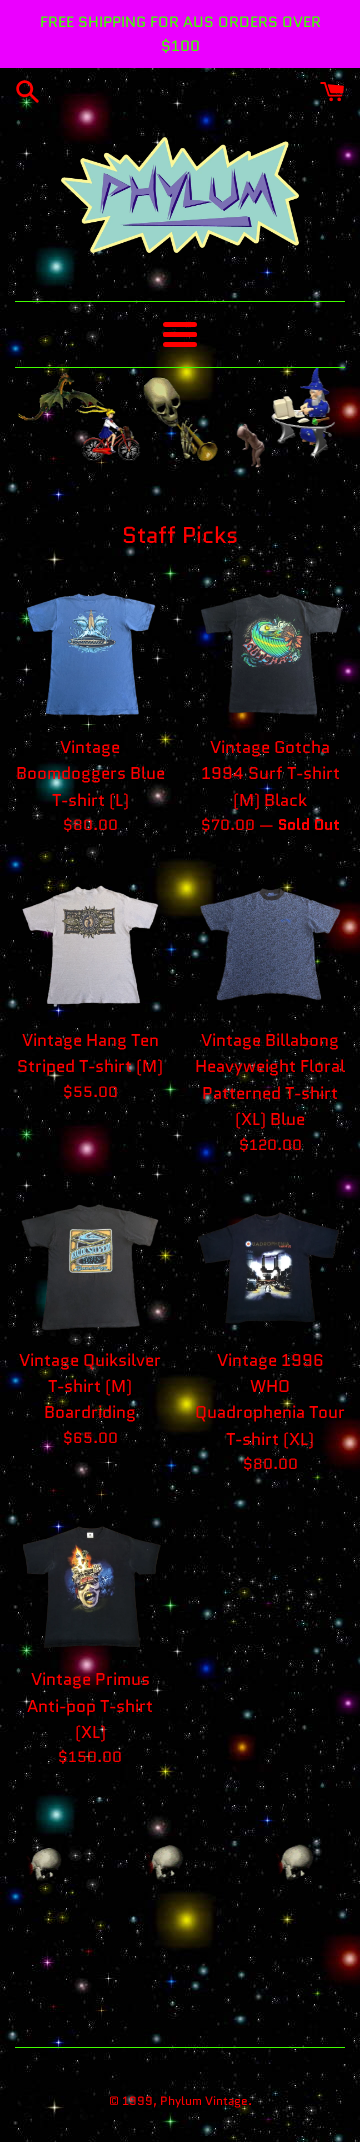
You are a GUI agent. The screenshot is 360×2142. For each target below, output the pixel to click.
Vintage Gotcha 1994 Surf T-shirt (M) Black (270, 773)
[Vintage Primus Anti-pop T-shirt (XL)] (90, 1581)
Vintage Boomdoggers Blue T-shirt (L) (90, 773)
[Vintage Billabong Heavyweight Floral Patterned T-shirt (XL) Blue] (270, 942)
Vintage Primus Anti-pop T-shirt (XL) (90, 1705)
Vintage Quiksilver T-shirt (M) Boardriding (90, 1386)
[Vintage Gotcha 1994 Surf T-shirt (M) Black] (270, 649)
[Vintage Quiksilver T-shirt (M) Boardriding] (90, 1262)
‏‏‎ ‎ (256, 2100)
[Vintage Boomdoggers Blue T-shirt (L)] (90, 649)
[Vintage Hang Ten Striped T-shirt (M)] (90, 942)
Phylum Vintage (204, 2100)
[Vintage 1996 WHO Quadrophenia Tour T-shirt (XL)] (270, 1262)
